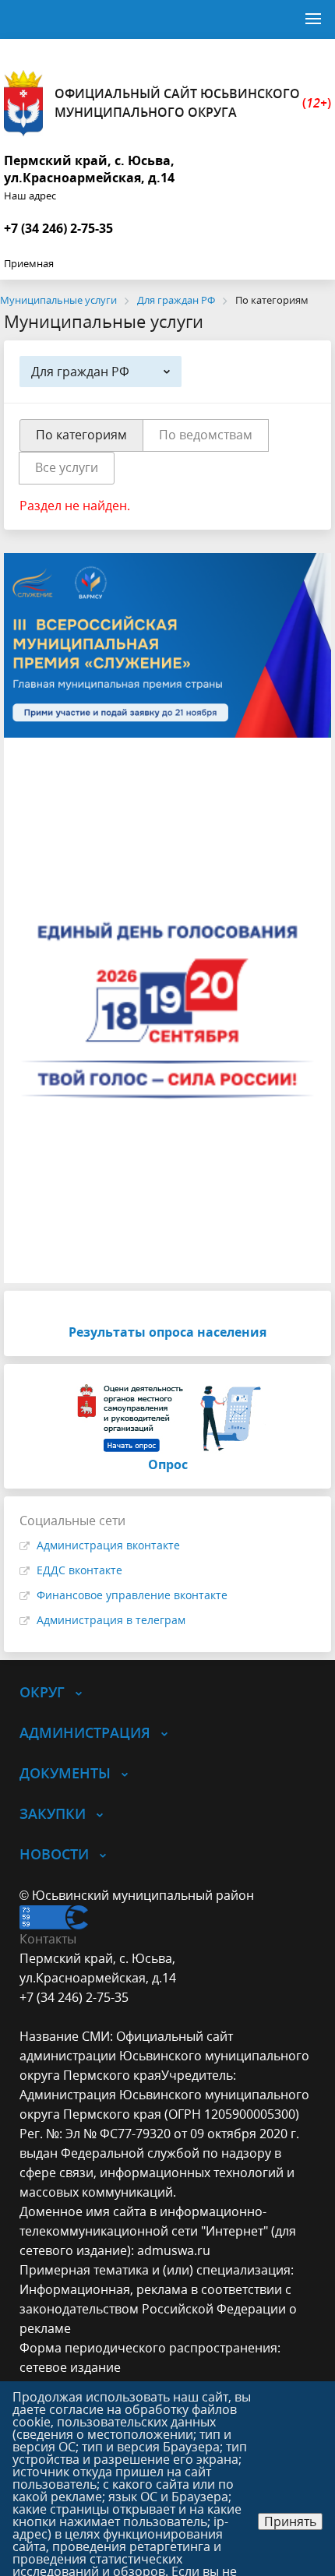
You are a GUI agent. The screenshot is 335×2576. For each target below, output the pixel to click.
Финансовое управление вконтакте (132, 1595)
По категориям (81, 435)
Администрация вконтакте (108, 1545)
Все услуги (67, 467)
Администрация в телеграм (111, 1620)
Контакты (48, 1939)
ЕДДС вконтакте (79, 1570)
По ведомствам (206, 435)
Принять (290, 2521)
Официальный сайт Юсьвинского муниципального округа (193, 103)
